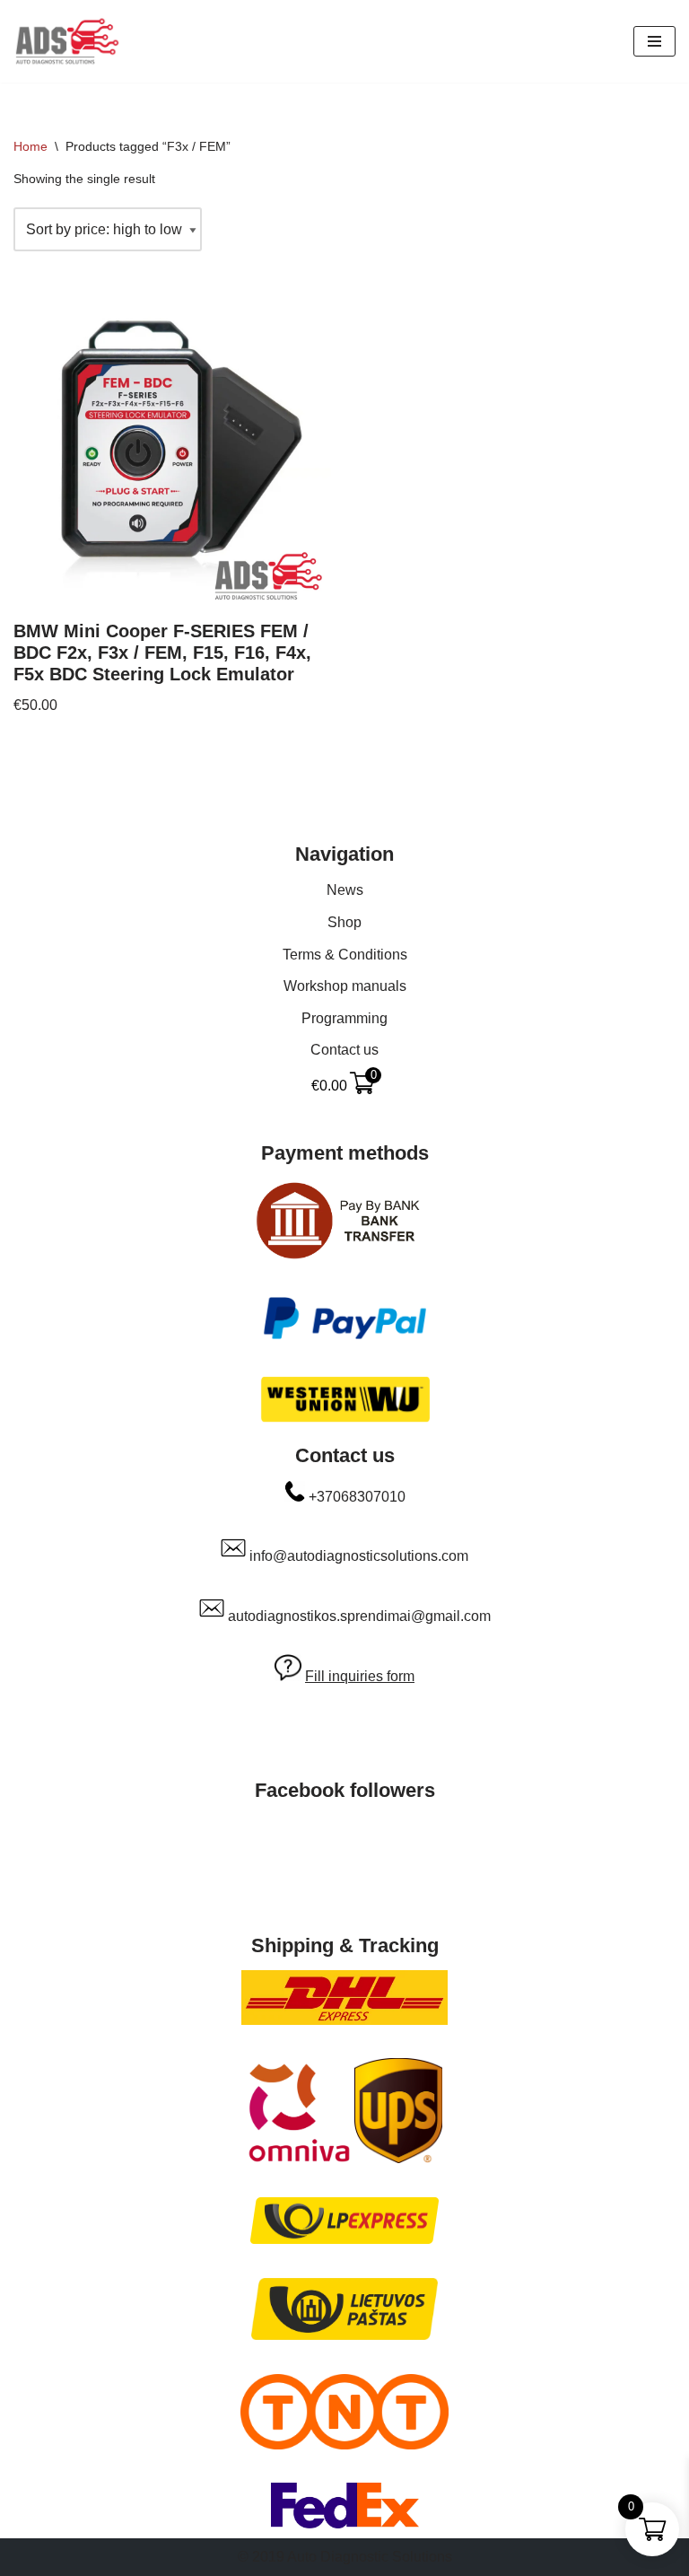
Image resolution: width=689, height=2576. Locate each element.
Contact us (344, 1050)
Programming (344, 1018)
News (345, 890)
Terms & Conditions (345, 955)
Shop (344, 922)
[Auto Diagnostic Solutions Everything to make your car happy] (67, 41)
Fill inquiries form (360, 1676)
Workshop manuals (345, 986)
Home (31, 146)
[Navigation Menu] (654, 41)
